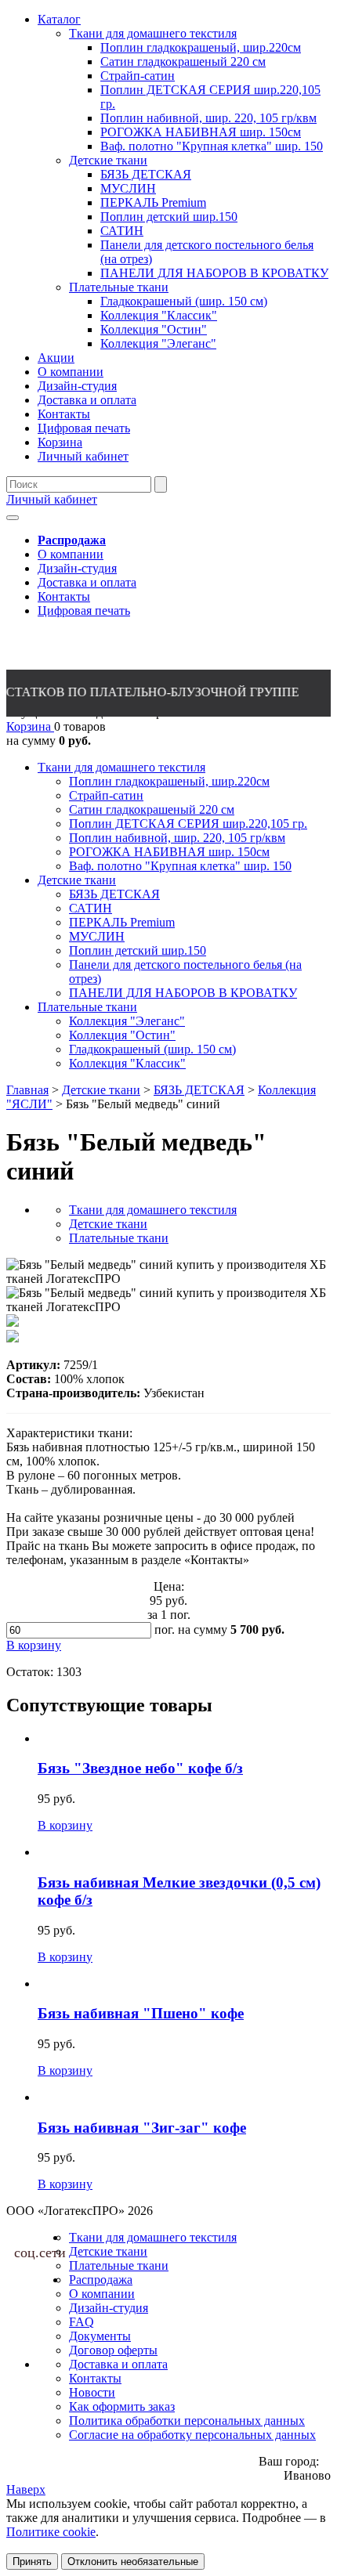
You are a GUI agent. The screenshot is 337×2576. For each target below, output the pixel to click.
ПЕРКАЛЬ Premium (122, 922)
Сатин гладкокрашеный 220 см (152, 809)
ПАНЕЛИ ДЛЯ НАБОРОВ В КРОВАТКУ (183, 993)
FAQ (82, 2322)
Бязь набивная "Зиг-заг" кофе (142, 2128)
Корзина (30, 726)
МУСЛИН (97, 936)
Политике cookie (51, 2532)
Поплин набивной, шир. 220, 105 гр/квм (177, 838)
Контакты (64, 596)
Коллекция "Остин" (122, 1035)
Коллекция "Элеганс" (127, 1021)
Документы (100, 2336)
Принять (32, 2562)
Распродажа (101, 2280)
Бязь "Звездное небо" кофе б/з (140, 1768)
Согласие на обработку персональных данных (192, 2435)
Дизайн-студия (77, 568)
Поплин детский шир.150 (138, 950)
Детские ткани (77, 880)
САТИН (91, 908)
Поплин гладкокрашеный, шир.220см (169, 781)
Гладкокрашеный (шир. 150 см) (152, 1049)
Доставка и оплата (87, 582)
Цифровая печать (84, 611)
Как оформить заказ (122, 2406)
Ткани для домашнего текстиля (121, 767)
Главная (27, 1090)
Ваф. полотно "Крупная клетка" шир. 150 (180, 866)
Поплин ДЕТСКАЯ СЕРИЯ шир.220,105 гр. (188, 824)
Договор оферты (113, 2350)
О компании (71, 554)
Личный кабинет (52, 499)
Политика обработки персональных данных (187, 2421)
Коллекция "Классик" (127, 1063)
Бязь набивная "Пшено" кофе (141, 2013)
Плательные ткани (87, 1007)
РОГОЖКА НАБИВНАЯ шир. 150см (169, 852)
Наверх (26, 2489)
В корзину (65, 1825)
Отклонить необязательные (133, 2562)
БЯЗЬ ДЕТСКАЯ (114, 894)
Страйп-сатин (106, 795)
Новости (92, 2392)
